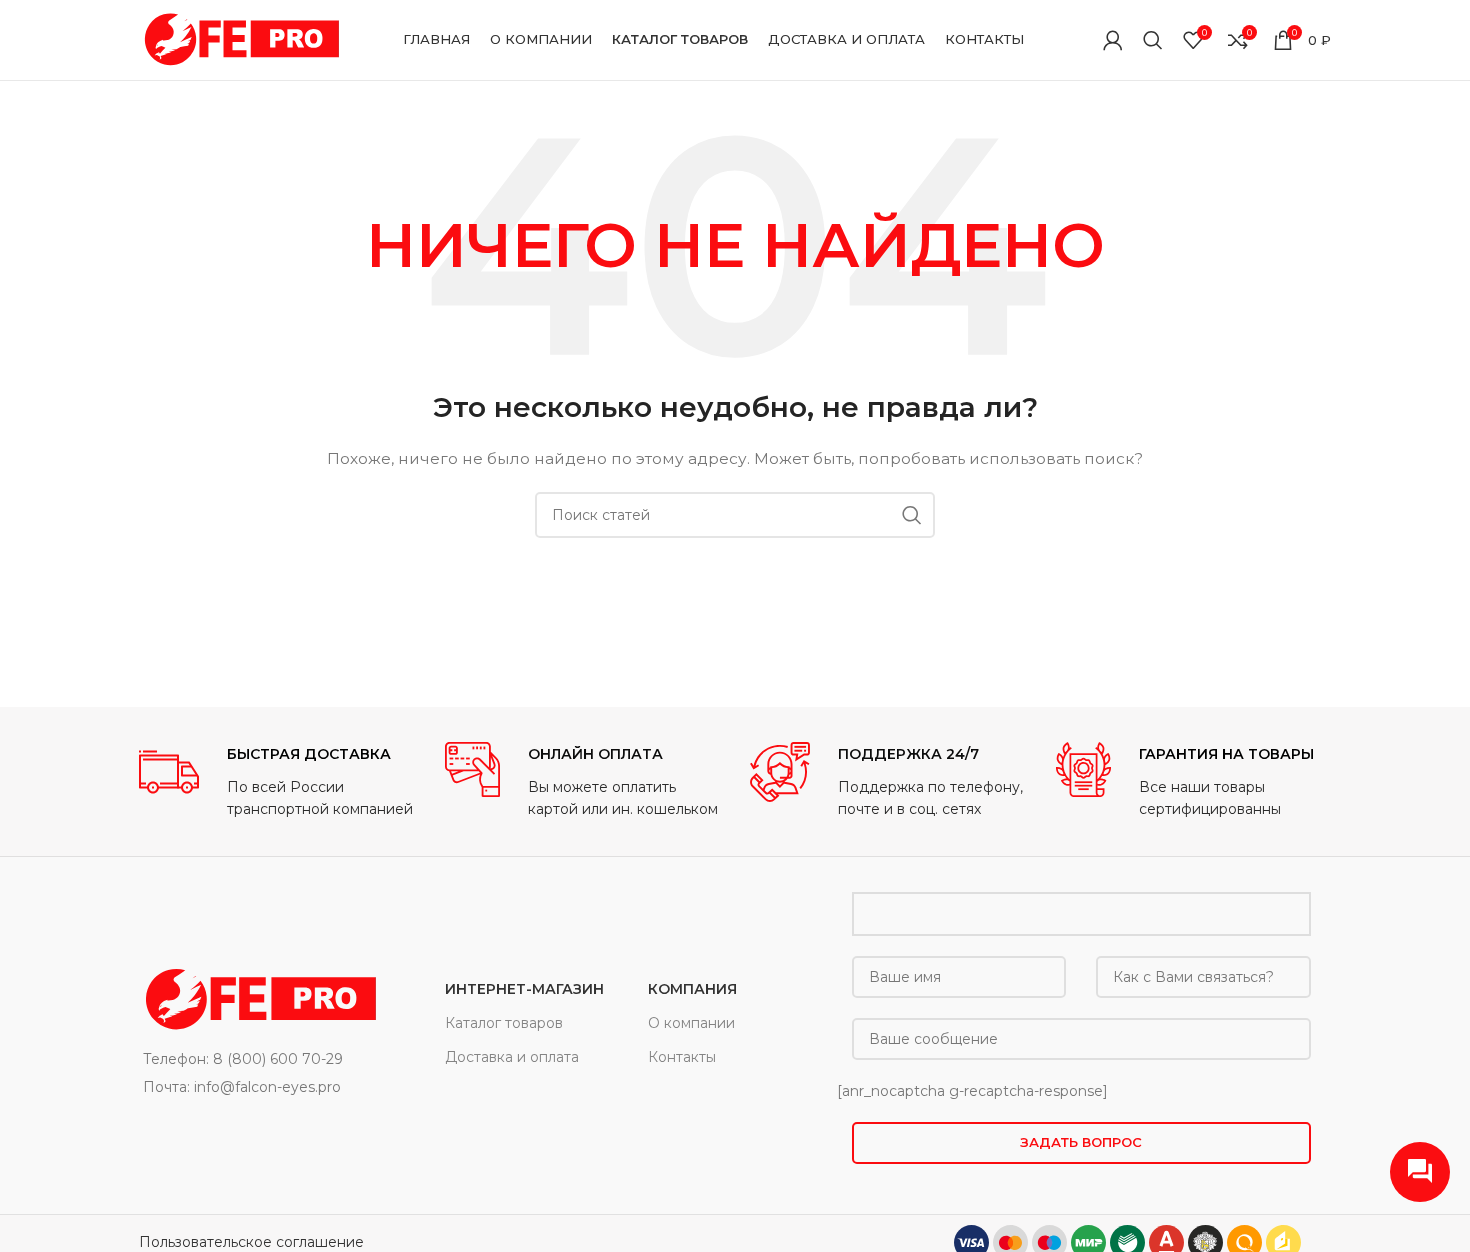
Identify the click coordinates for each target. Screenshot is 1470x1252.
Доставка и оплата (512, 1057)
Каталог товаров (504, 1023)
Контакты (682, 1057)
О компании (691, 1023)
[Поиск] (1153, 40)
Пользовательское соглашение (251, 1242)
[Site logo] (239, 39)
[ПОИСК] (912, 515)
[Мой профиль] (1113, 40)
